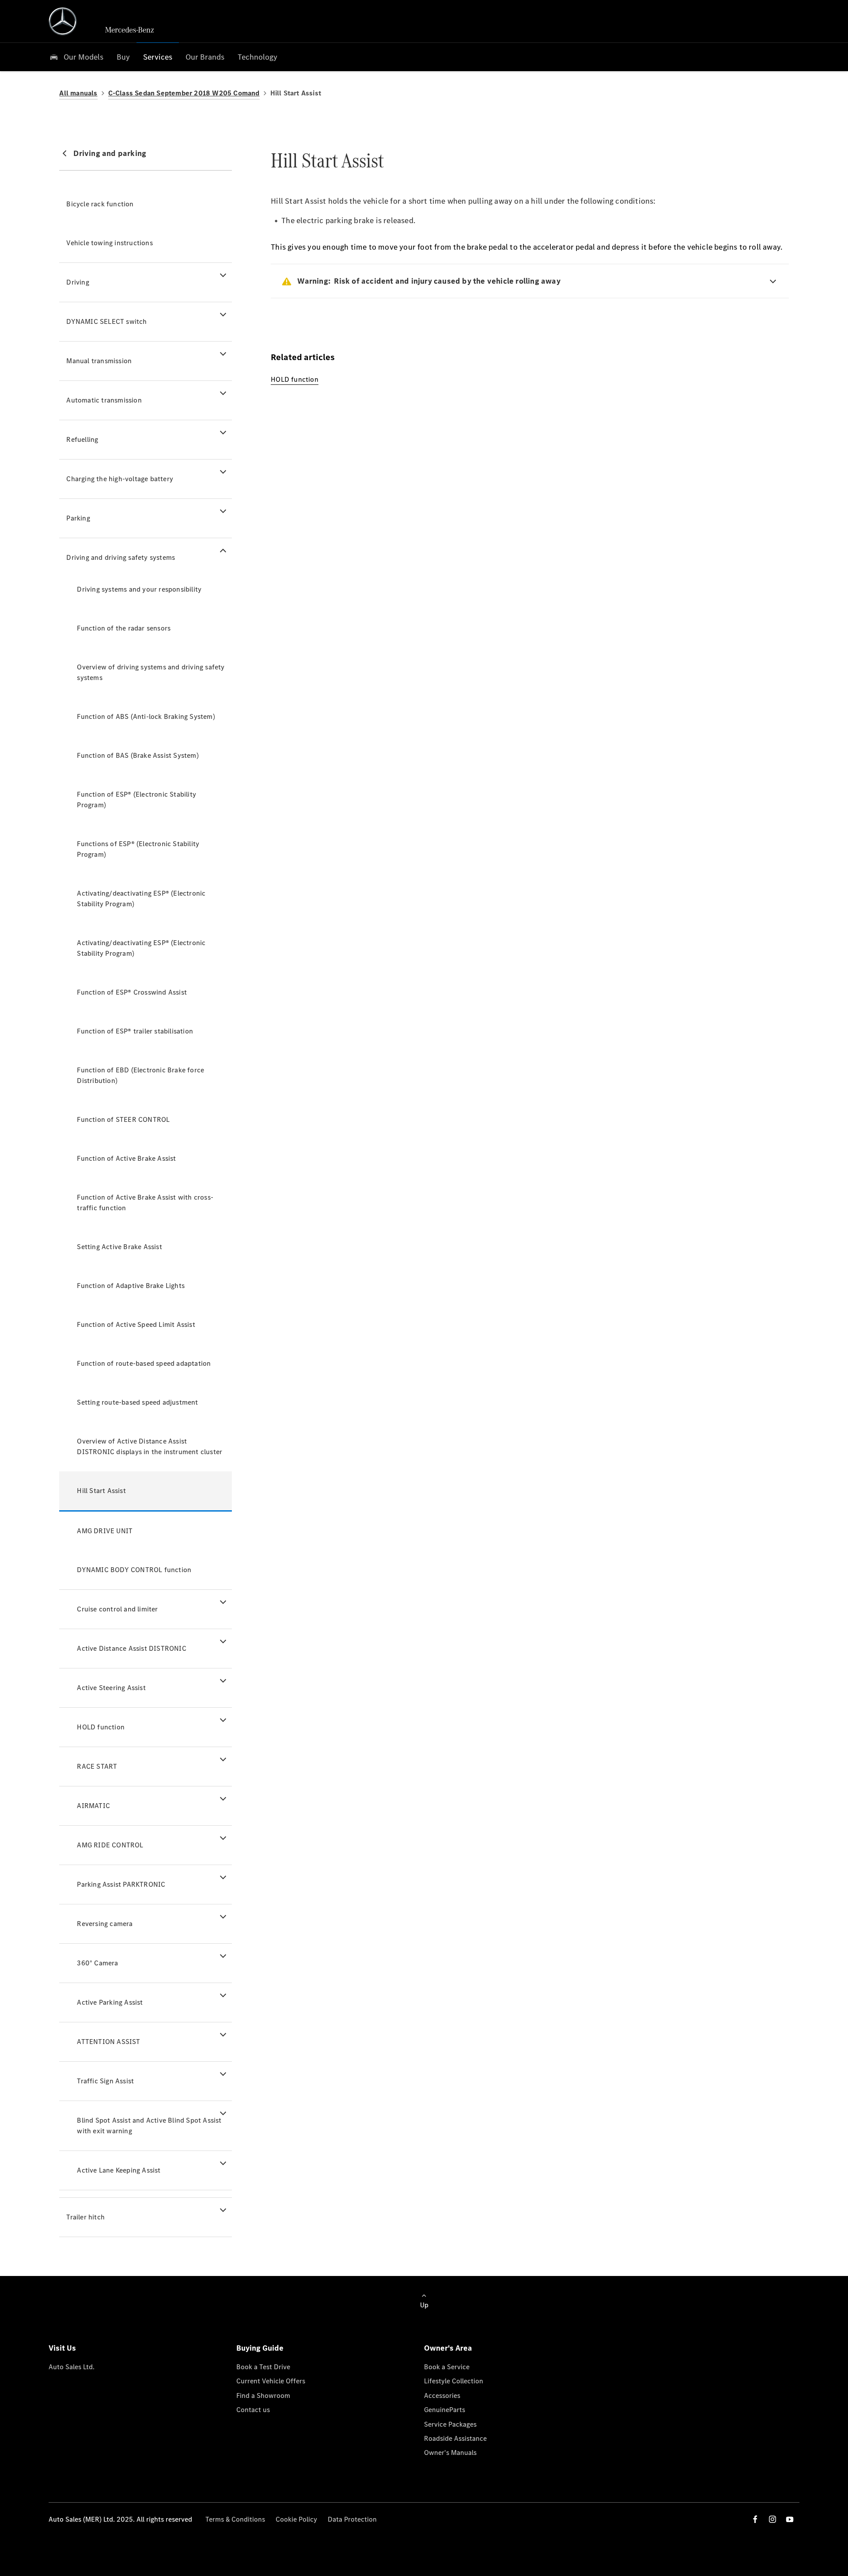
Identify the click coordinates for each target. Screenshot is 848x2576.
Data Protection (352, 2519)
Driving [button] (78, 282)
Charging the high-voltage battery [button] (120, 479)
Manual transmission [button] (99, 361)
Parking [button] (78, 518)
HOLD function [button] (101, 1727)
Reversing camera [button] (105, 1924)
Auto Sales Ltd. (72, 2367)
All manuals (78, 93)
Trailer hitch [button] (85, 2217)
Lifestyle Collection (454, 2381)
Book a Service (447, 2367)
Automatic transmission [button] (104, 400)
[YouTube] (790, 2519)
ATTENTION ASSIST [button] (108, 2042)
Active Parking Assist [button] (110, 2002)
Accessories (442, 2396)
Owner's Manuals (450, 2453)
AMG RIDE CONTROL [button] (110, 1845)
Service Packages (450, 2424)
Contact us (253, 2410)
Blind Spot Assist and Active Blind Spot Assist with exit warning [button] (149, 2126)
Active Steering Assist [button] (111, 1688)
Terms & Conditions (235, 2519)
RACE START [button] (97, 1766)
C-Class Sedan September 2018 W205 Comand (184, 93)
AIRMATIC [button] (93, 1806)
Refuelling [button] (82, 439)
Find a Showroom (263, 2396)
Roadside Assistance (455, 2438)
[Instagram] (772, 2519)
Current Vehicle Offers (271, 2381)
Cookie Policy (296, 2519)
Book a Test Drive (263, 2367)
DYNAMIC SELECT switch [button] (106, 321)
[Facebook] (755, 2519)
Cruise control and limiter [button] (117, 1609)
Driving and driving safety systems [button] (121, 557)
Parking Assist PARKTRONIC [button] (121, 1884)
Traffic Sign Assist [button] (105, 2081)
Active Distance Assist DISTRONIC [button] (131, 1648)
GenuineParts (445, 2410)
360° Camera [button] (97, 1963)
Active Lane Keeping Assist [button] (119, 2170)
